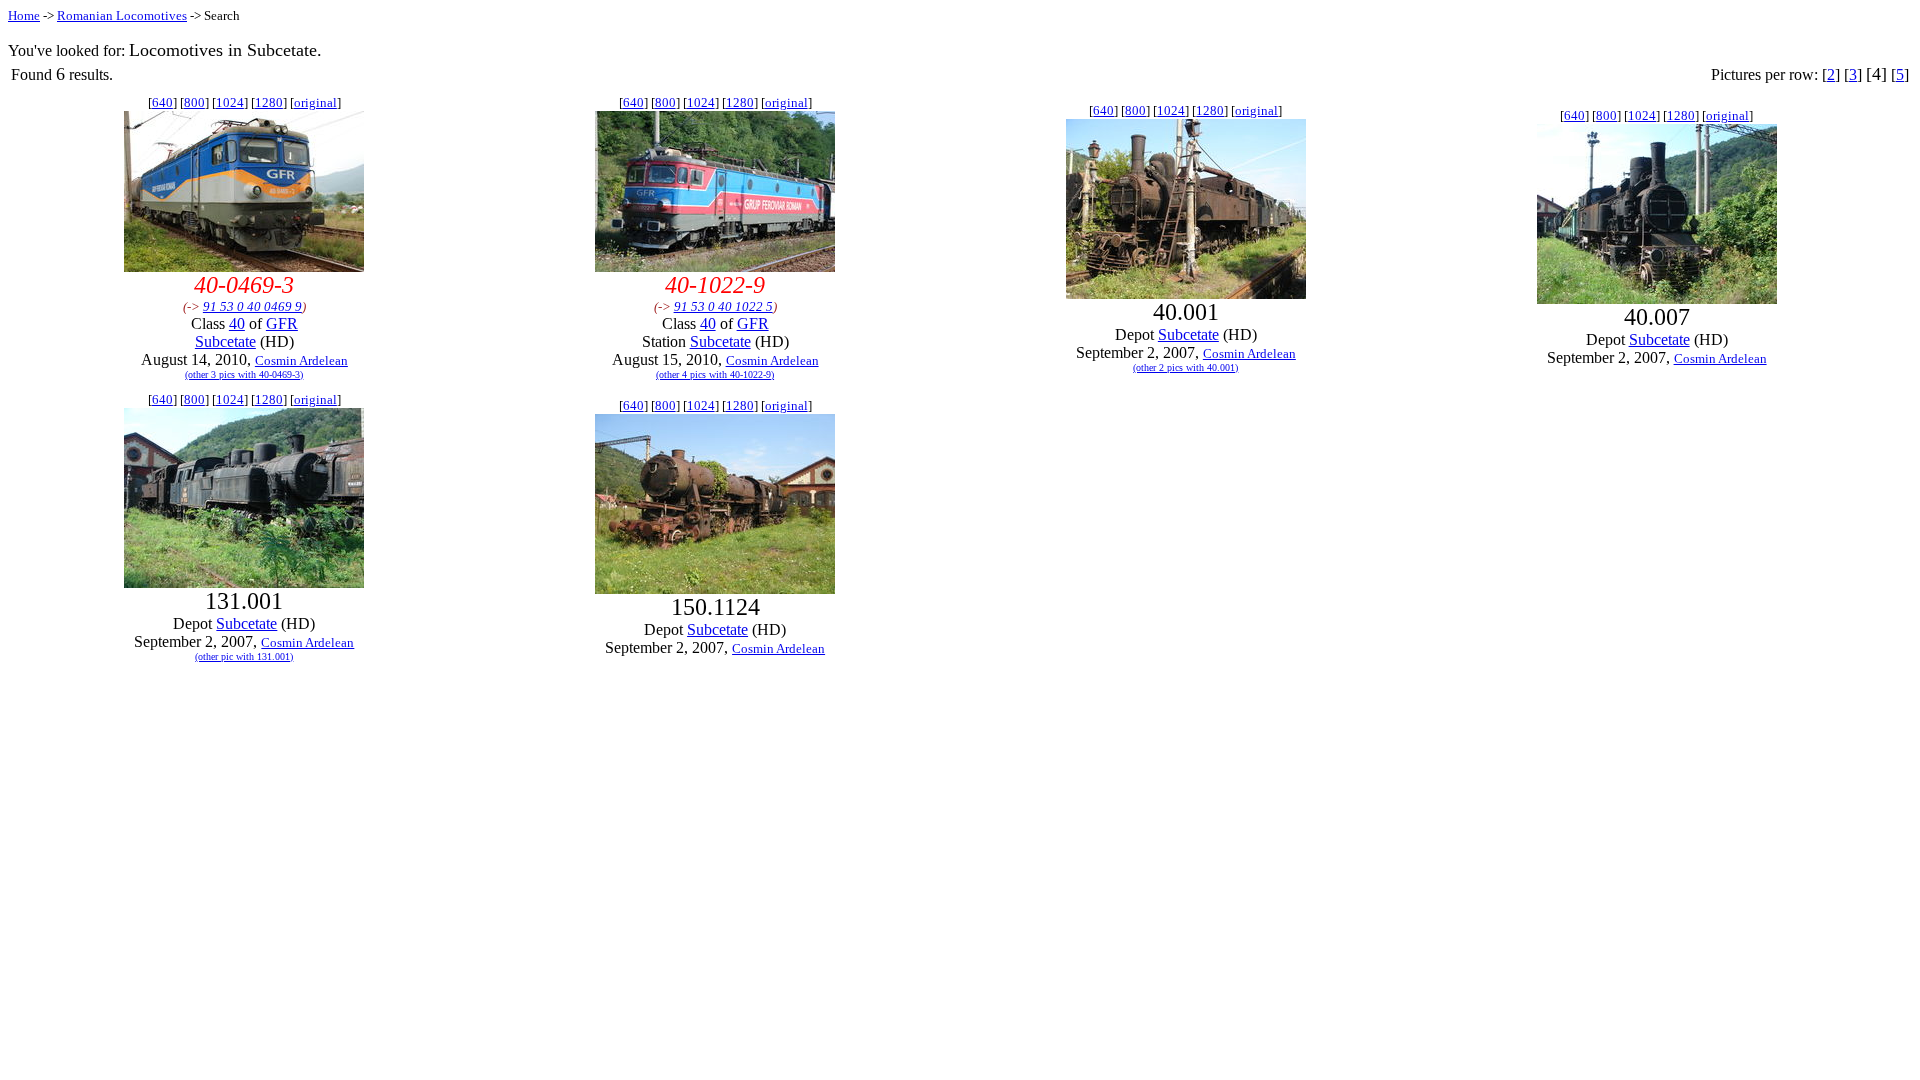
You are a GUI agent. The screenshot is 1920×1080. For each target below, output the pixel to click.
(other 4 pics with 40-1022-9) (715, 374)
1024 (230, 102)
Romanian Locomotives (122, 15)
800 (194, 102)
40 (237, 323)
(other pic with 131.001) (244, 656)
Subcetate (225, 341)
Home (24, 15)
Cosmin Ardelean (301, 360)
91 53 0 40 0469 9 (252, 306)
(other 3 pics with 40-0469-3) (244, 374)
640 (162, 102)
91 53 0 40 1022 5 (723, 306)
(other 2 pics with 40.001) (1185, 367)
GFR (282, 323)
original (315, 102)
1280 (269, 102)
